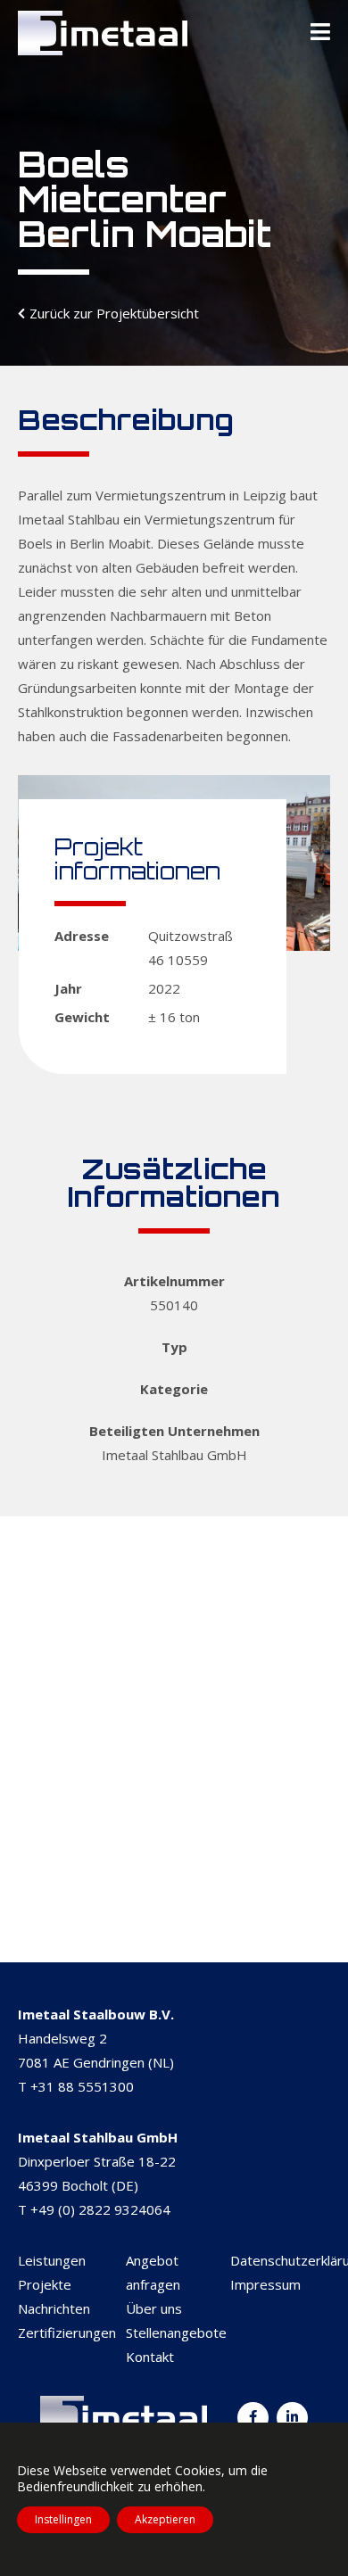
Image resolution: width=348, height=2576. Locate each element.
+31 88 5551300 (82, 2086)
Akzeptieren (165, 2519)
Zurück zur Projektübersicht (114, 313)
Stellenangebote (176, 2332)
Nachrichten (54, 2308)
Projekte (45, 2284)
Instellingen (63, 2519)
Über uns (154, 2308)
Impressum (265, 2284)
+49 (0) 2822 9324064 (100, 2209)
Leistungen (52, 2260)
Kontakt (150, 2357)
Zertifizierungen (67, 2332)
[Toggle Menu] (320, 33)
